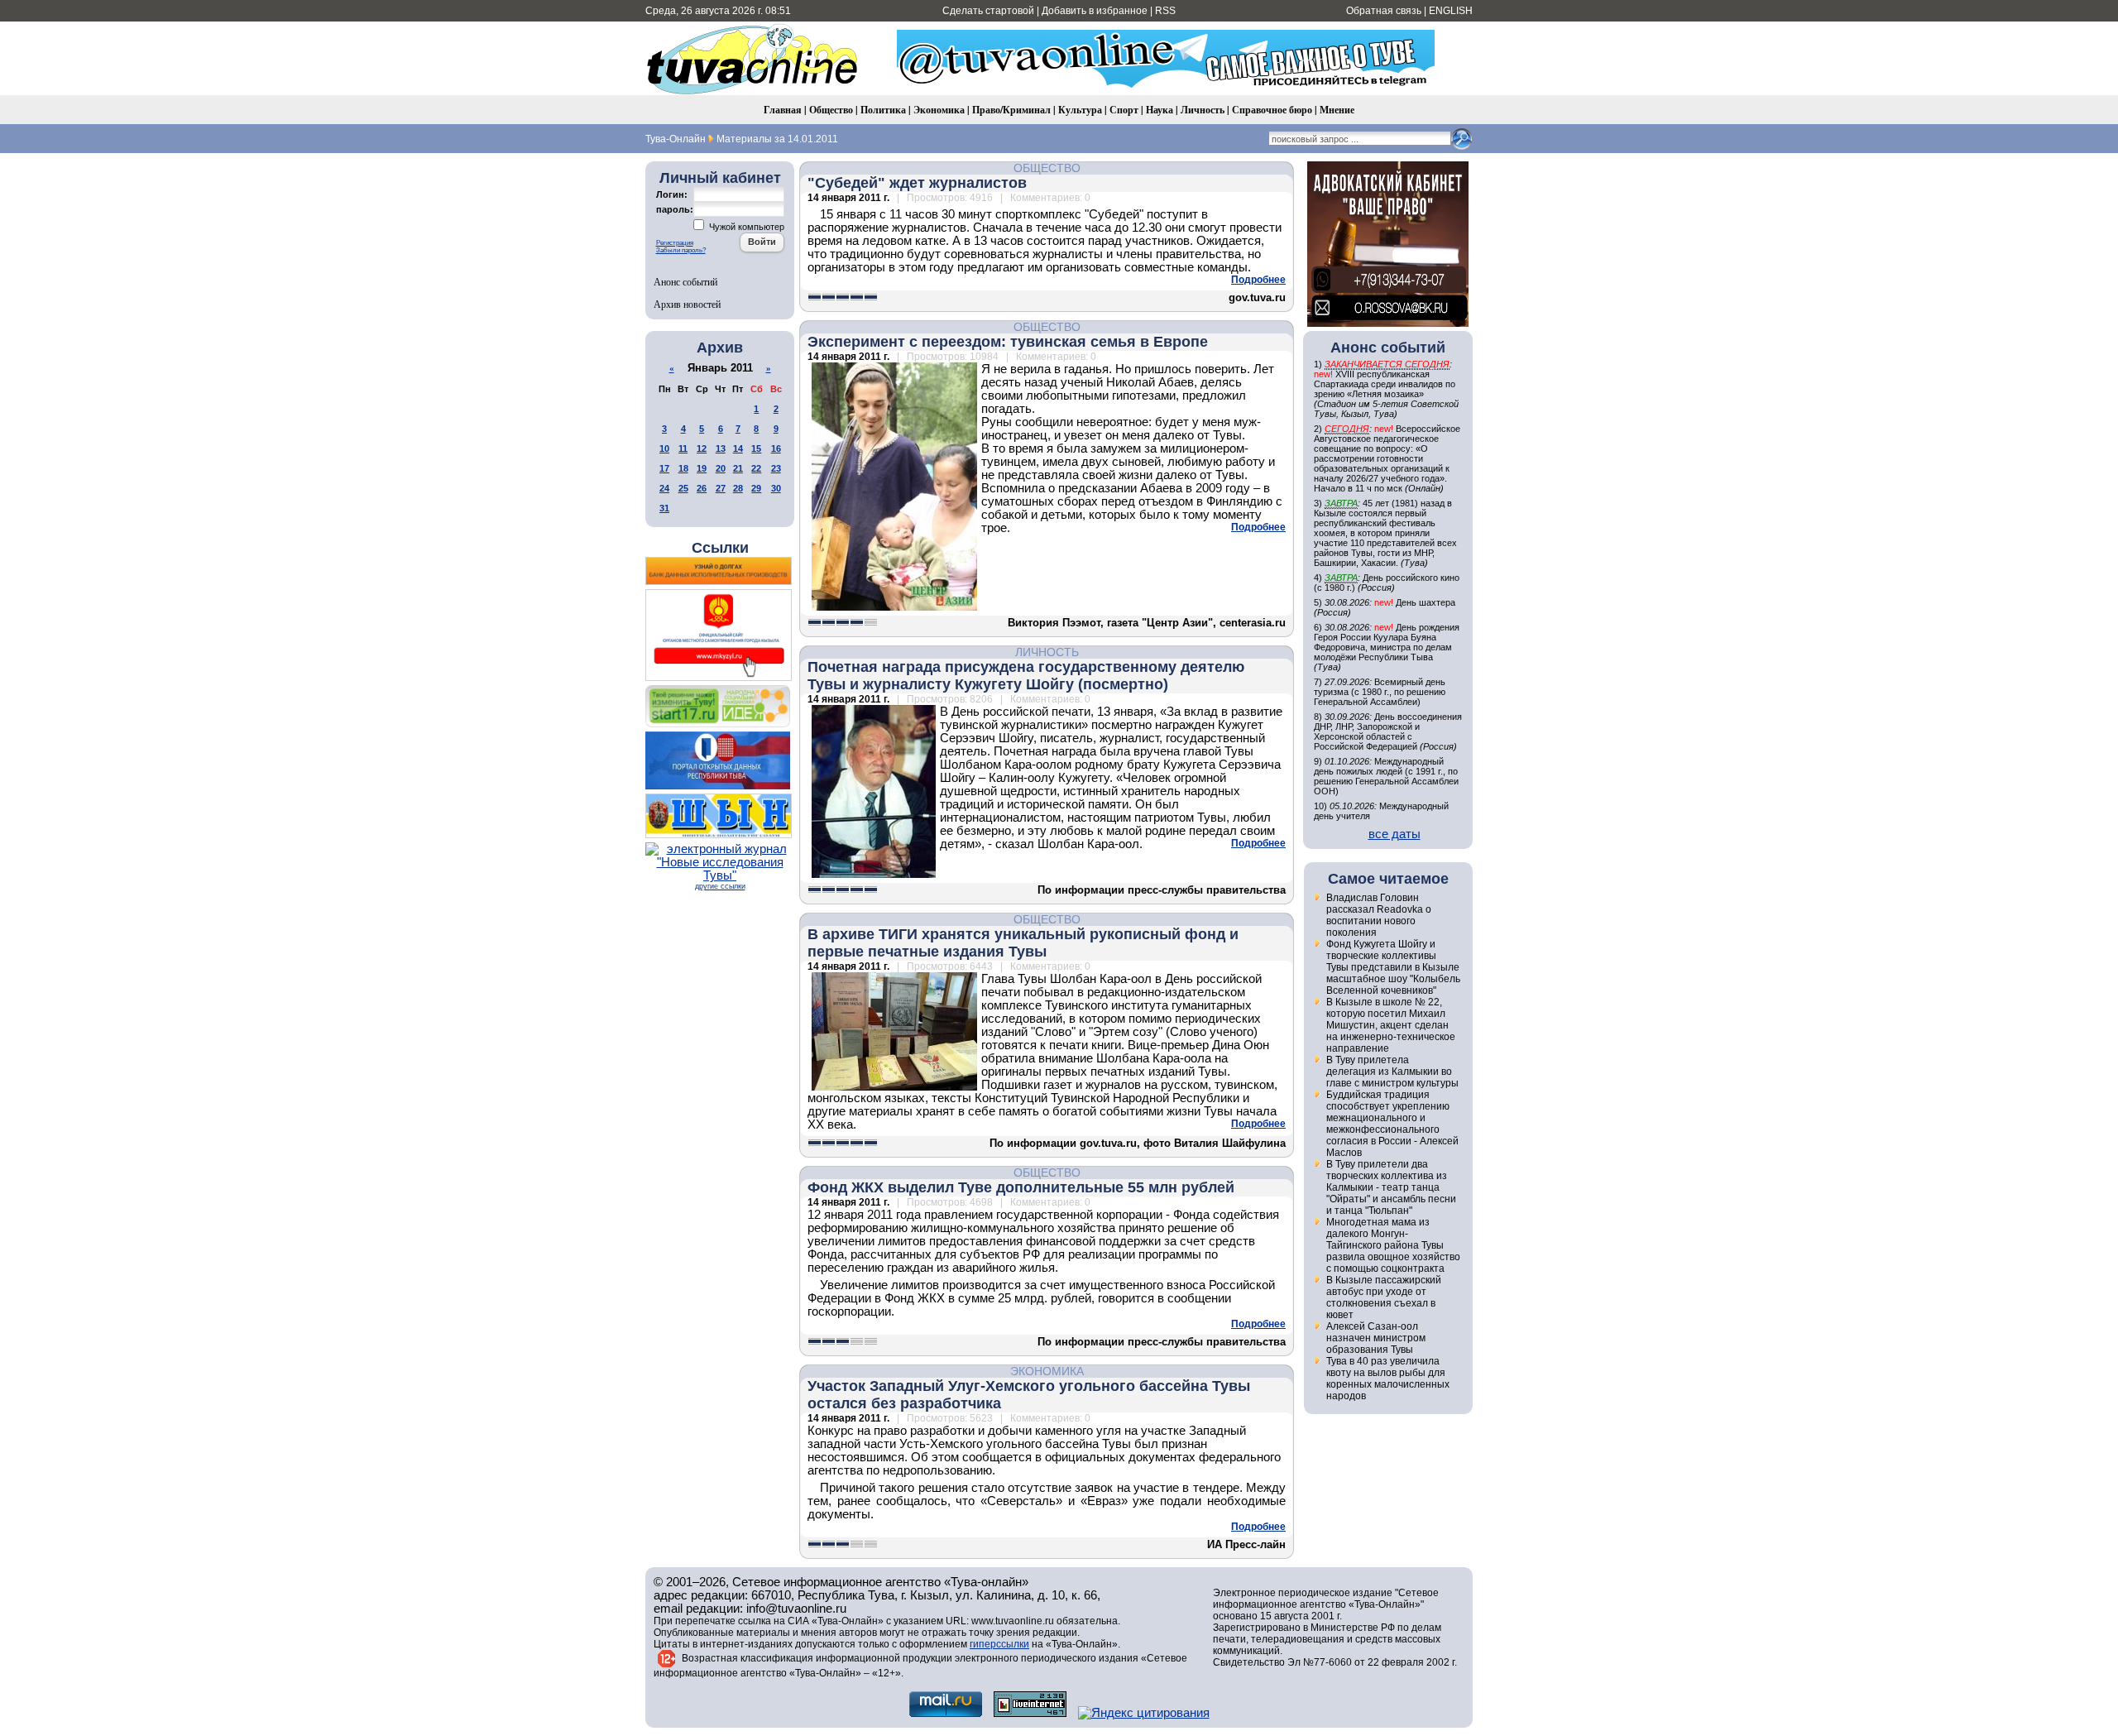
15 (756, 448)
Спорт (1124, 110)
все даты (1394, 834)
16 (776, 448)
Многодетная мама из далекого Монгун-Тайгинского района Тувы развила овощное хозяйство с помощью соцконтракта (1393, 1245)
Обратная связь (1384, 11)
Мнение (1337, 110)
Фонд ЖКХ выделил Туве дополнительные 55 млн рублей (1021, 1187)
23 (776, 468)
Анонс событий (685, 281)
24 (664, 488)
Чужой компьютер (745, 227)
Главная (783, 110)
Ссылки (720, 548)
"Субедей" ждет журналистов (917, 183)
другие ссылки (720, 886)
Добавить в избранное (1095, 11)
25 (683, 488)
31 (664, 508)
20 (721, 468)
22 (756, 468)
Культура (1080, 110)
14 (738, 448)
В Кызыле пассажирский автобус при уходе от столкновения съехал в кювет (1384, 1297)
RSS (1165, 11)
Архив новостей (687, 304)
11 (683, 448)
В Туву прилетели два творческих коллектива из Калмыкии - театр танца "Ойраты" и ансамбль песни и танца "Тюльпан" (1391, 1187)
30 (776, 488)
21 (738, 468)
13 (721, 448)
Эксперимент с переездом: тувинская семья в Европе (1008, 342)
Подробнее (1258, 280)
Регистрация (675, 243)
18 (683, 468)
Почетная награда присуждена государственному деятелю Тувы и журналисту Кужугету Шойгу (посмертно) (1026, 676)
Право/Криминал (1011, 110)
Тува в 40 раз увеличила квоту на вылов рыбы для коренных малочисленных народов (1388, 1379)
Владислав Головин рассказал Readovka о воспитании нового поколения (1379, 915)
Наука (1160, 110)
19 (702, 468)
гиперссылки (999, 1644)
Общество (831, 110)
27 (721, 488)
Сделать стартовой (988, 11)
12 (702, 448)
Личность (1203, 110)
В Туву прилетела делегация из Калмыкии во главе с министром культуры (1392, 1072)
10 (664, 448)
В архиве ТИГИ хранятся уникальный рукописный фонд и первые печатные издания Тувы (1023, 943)
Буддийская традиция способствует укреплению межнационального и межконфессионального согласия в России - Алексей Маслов (1392, 1124)
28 (738, 488)
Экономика (939, 110)
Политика (883, 110)
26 (702, 488)
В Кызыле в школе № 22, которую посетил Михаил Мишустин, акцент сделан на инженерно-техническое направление (1391, 1025)
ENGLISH (1451, 11)
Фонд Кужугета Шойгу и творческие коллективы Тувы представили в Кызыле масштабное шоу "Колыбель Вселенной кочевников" (1393, 967)
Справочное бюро (1272, 110)
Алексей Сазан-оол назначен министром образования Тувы (1376, 1338)
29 (756, 488)
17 (664, 468)
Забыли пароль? (681, 250)
